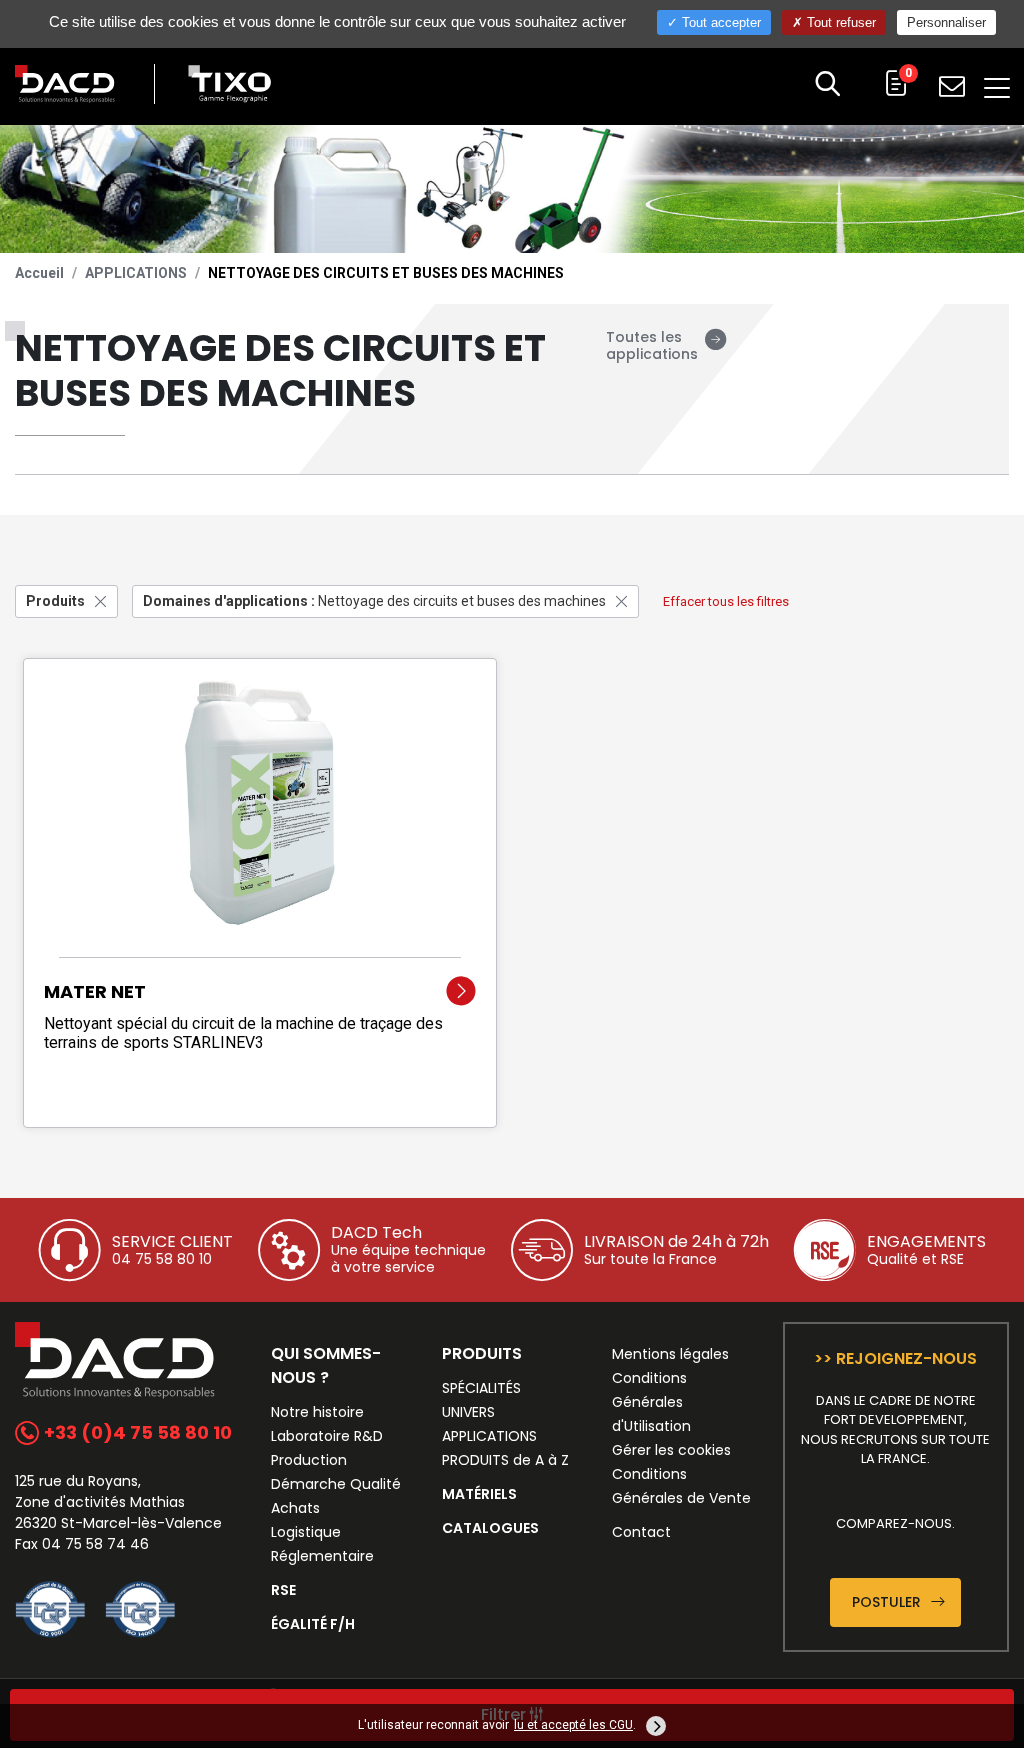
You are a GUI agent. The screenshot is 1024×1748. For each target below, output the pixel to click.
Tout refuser (839, 22)
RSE (283, 1590)
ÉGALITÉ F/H (313, 1624)
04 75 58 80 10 (162, 1259)
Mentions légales (670, 1354)
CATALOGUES (490, 1528)
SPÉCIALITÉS (481, 1388)
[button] (828, 86)
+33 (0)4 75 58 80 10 (136, 1432)
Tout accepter (719, 22)
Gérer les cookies (671, 1450)
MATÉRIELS (479, 1494)
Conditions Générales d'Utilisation (651, 1402)
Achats (295, 1508)
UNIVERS (468, 1412)
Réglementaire (322, 1556)
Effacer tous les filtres (726, 601)
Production (309, 1460)
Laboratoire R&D (327, 1436)
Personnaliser (946, 22)
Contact (641, 1532)
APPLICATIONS (136, 273)
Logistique (306, 1532)
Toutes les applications (652, 345)
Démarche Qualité (336, 1484)
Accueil (39, 273)
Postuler (888, 1602)
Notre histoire (317, 1412)
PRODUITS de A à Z (505, 1460)
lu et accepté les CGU (573, 1725)
